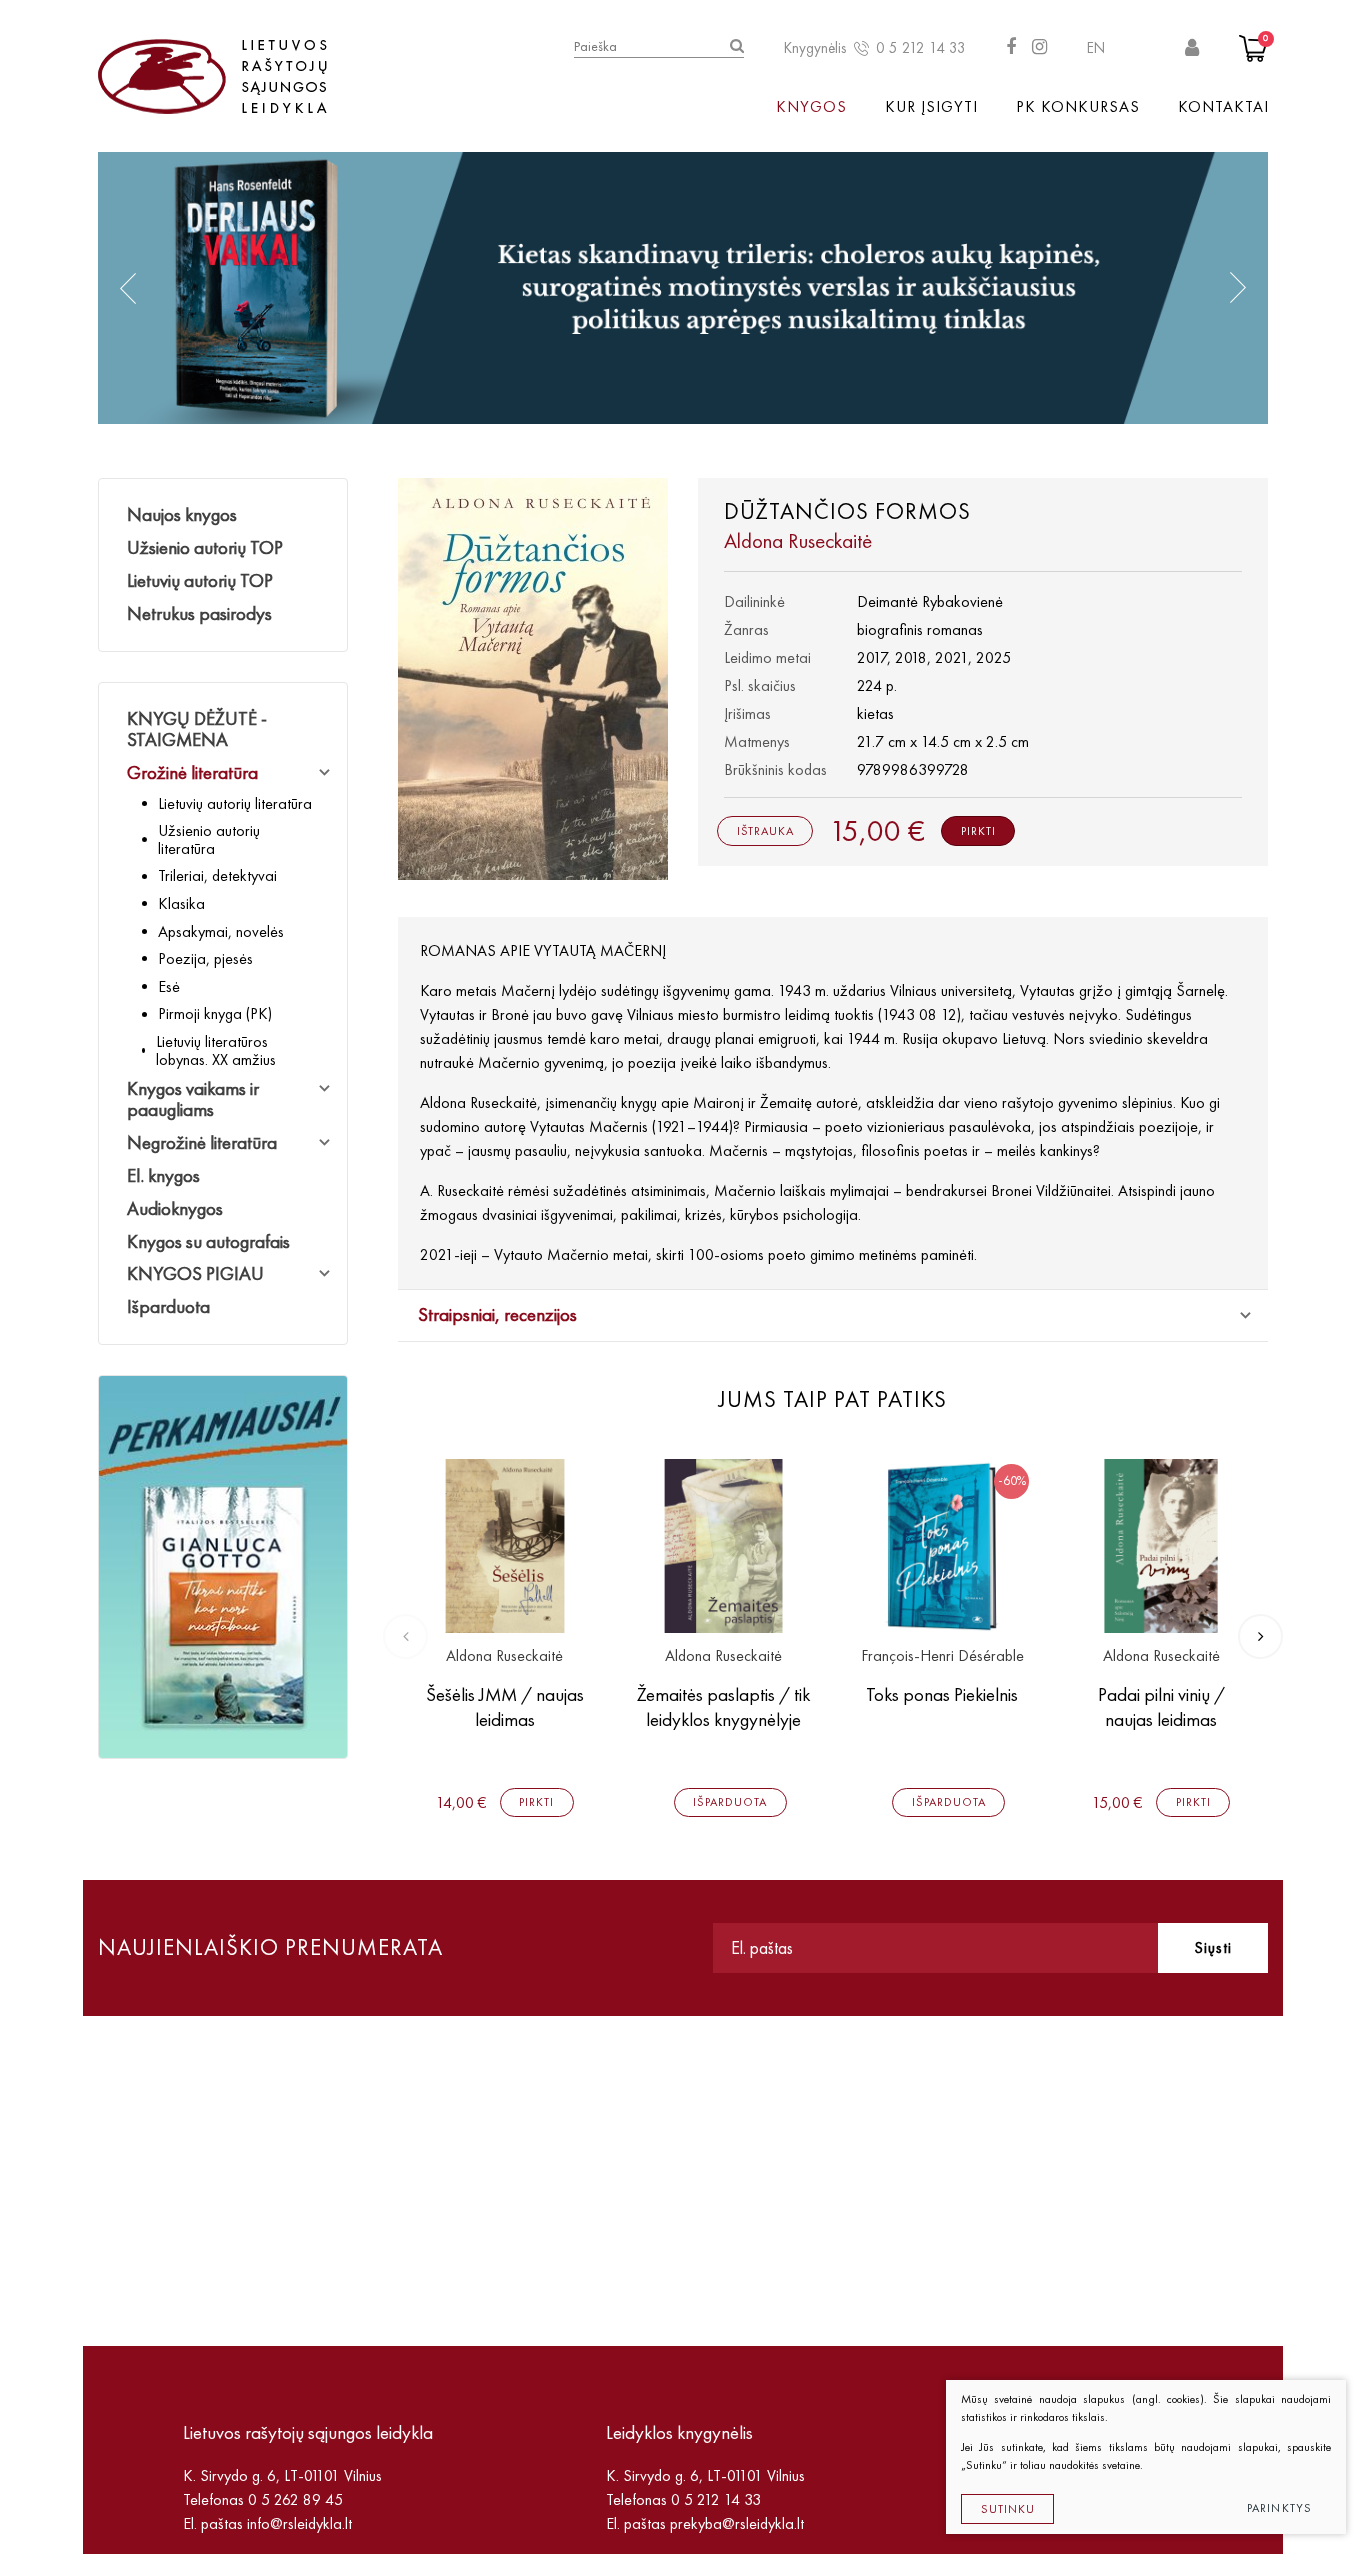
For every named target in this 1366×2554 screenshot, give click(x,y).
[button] (128, 288)
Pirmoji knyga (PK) (215, 1013)
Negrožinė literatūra (202, 1142)
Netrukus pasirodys (199, 613)
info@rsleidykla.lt (299, 2523)
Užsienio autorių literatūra (209, 839)
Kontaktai (1223, 106)
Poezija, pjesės (205, 958)
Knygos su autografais (208, 1241)
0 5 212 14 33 (921, 48)
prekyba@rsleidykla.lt (737, 2523)
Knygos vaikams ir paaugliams (193, 1099)
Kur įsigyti (931, 106)
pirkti (978, 831)
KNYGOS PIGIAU (195, 1273)
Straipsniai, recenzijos (497, 1314)
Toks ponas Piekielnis (942, 1694)
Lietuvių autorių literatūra (235, 803)
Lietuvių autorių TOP (200, 580)
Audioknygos (175, 1208)
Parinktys (1280, 2508)
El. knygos (163, 1175)
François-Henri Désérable (942, 1656)
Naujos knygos (182, 514)
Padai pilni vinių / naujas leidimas (1161, 1707)
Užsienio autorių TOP (205, 547)
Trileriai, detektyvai (217, 875)
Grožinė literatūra (192, 772)
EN (1096, 48)
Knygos (811, 106)
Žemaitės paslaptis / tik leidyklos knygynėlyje (723, 1707)
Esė (169, 986)
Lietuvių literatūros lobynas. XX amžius (216, 1050)
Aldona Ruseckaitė (504, 1656)
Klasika (181, 903)
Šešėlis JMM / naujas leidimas (505, 1707)
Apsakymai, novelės (221, 931)
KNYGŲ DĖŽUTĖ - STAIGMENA (197, 729)
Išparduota (168, 1306)
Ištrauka (765, 831)
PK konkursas (1078, 106)
